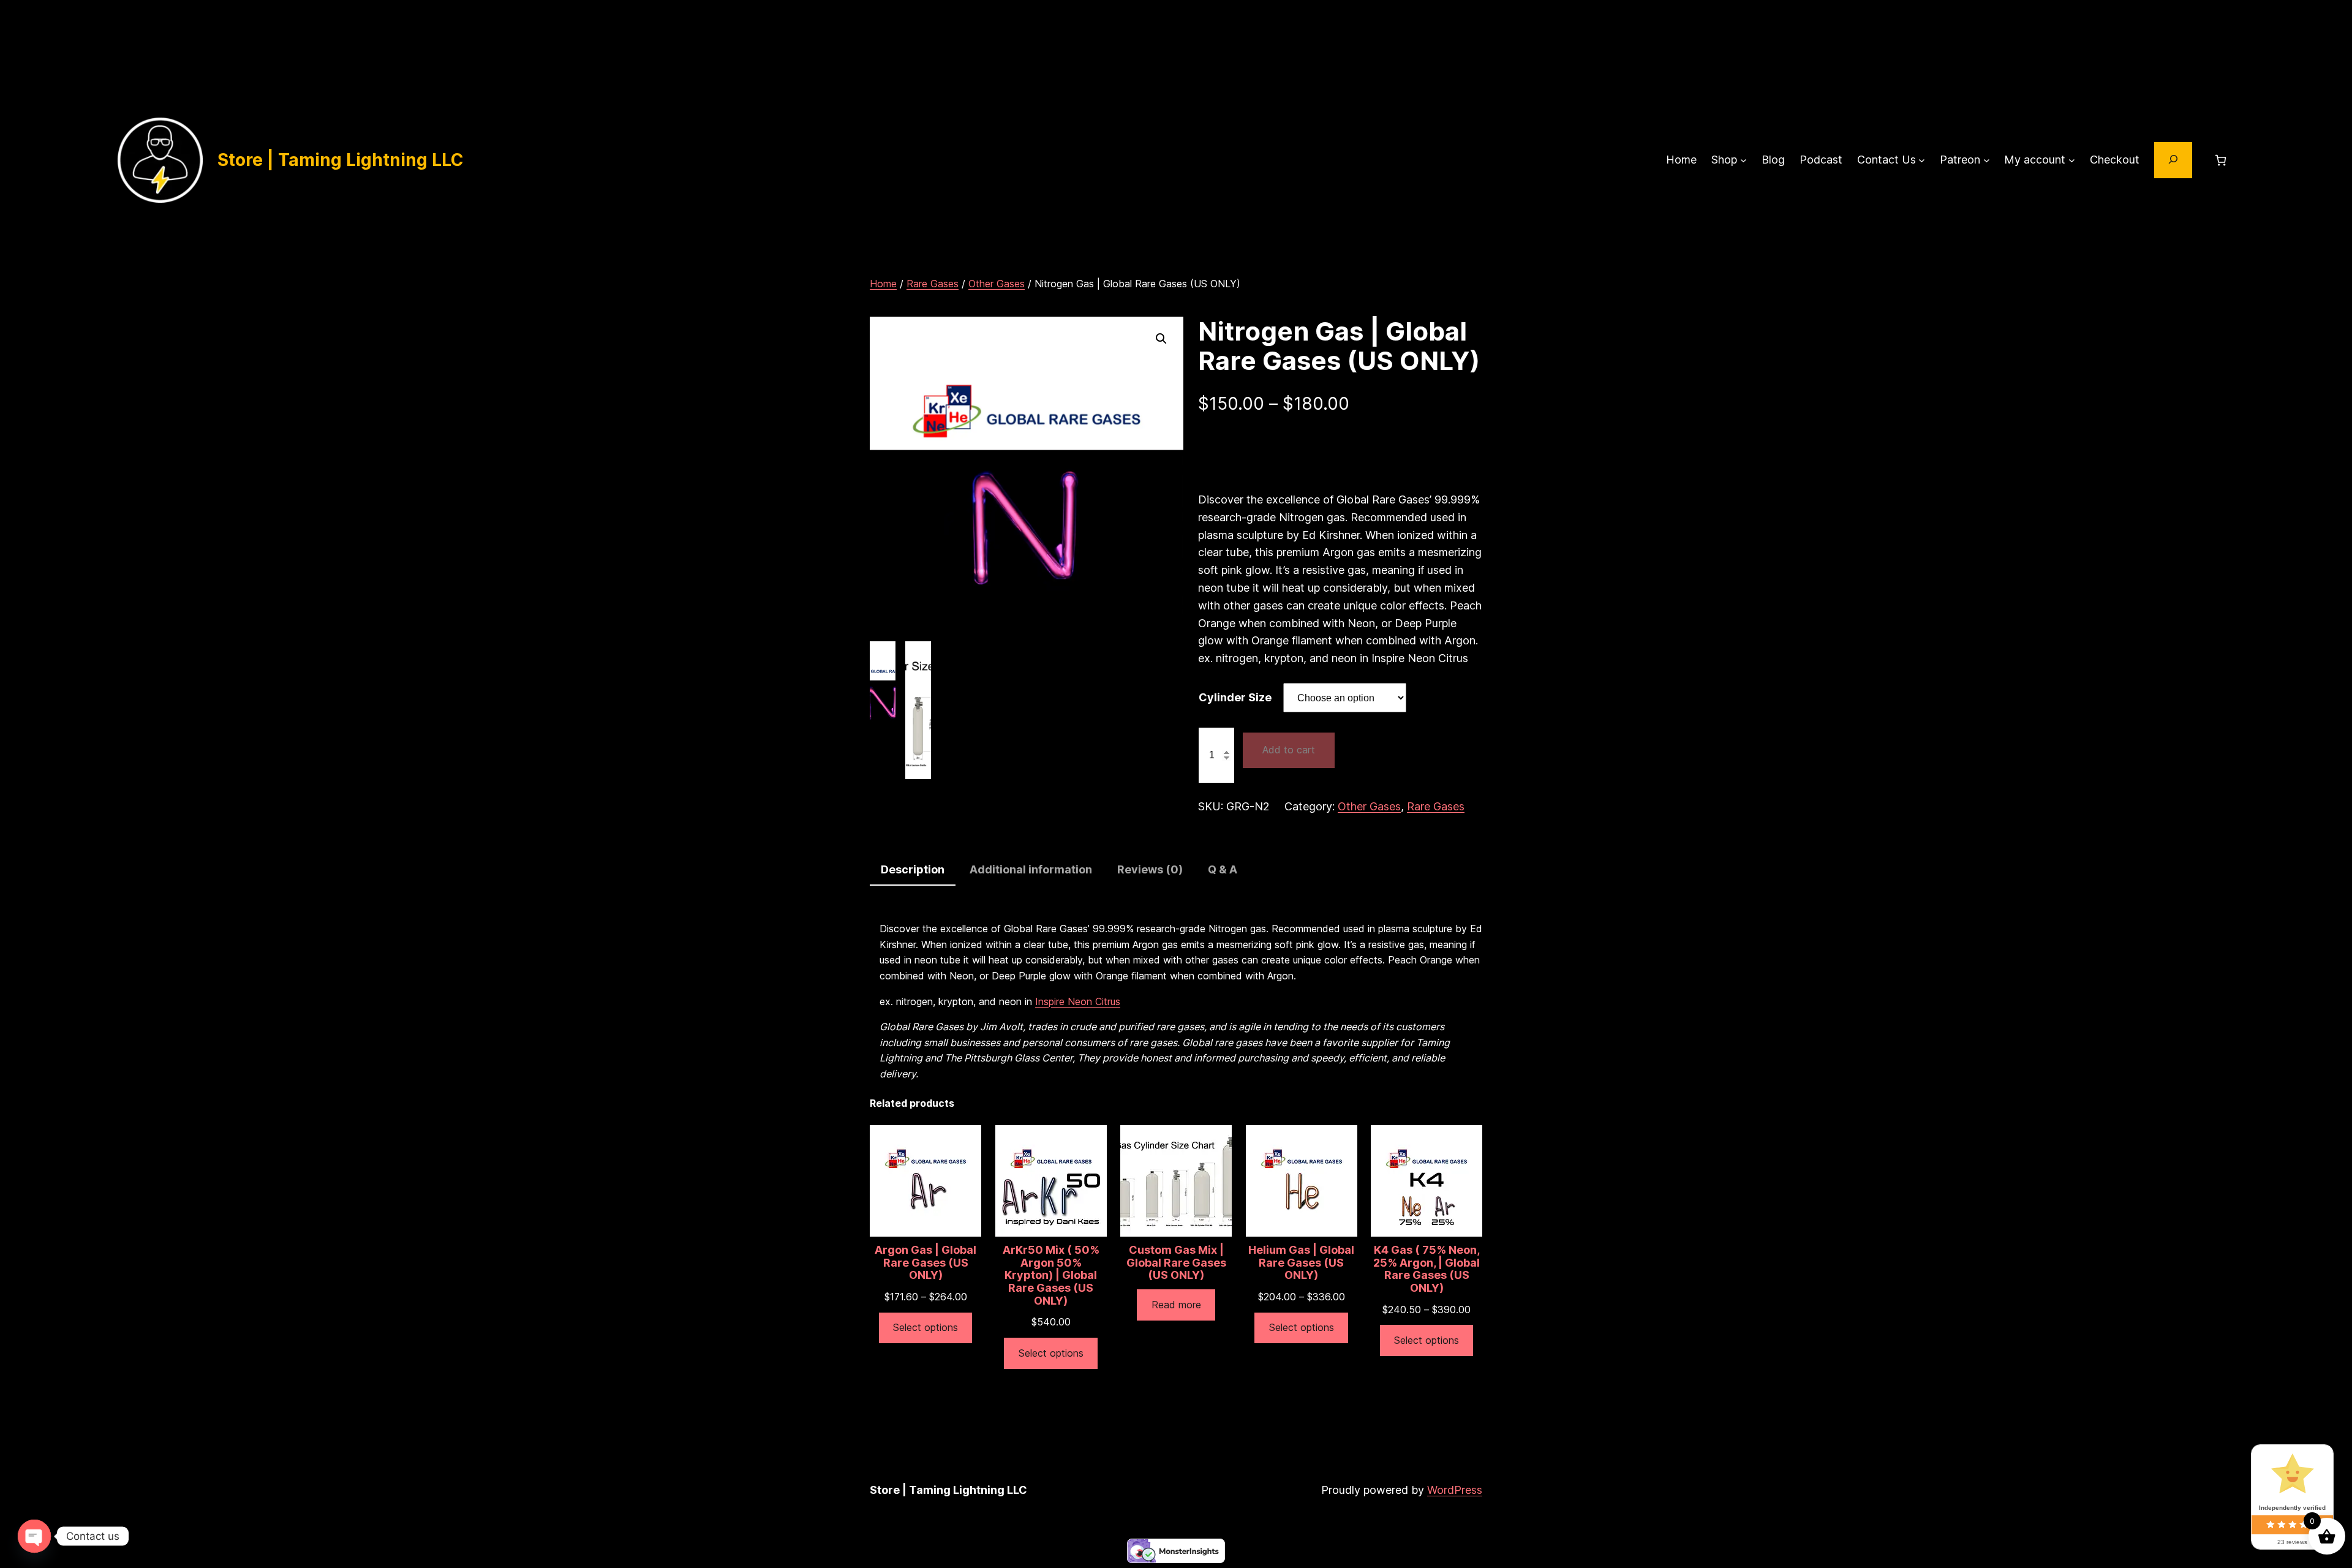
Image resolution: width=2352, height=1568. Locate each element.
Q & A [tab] (1223, 869)
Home (883, 284)
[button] (1161, 339)
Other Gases (997, 284)
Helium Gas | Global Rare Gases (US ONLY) (1301, 1263)
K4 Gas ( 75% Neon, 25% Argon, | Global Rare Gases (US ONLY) (1427, 1269)
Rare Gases (933, 284)
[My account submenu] (2072, 160)
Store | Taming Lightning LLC (341, 160)
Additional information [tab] (1031, 869)
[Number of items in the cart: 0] (2221, 160)
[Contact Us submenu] (1922, 160)
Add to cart (1289, 750)
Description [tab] (913, 869)
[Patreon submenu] (1987, 160)
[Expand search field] (2173, 160)
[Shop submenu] (1743, 160)
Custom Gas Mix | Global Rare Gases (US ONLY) (1176, 1263)
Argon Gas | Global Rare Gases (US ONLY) (925, 1263)
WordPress (1455, 1490)
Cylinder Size (1235, 697)
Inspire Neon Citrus (1078, 1001)
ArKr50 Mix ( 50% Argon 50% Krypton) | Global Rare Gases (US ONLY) (1051, 1276)
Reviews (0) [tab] (1150, 869)
